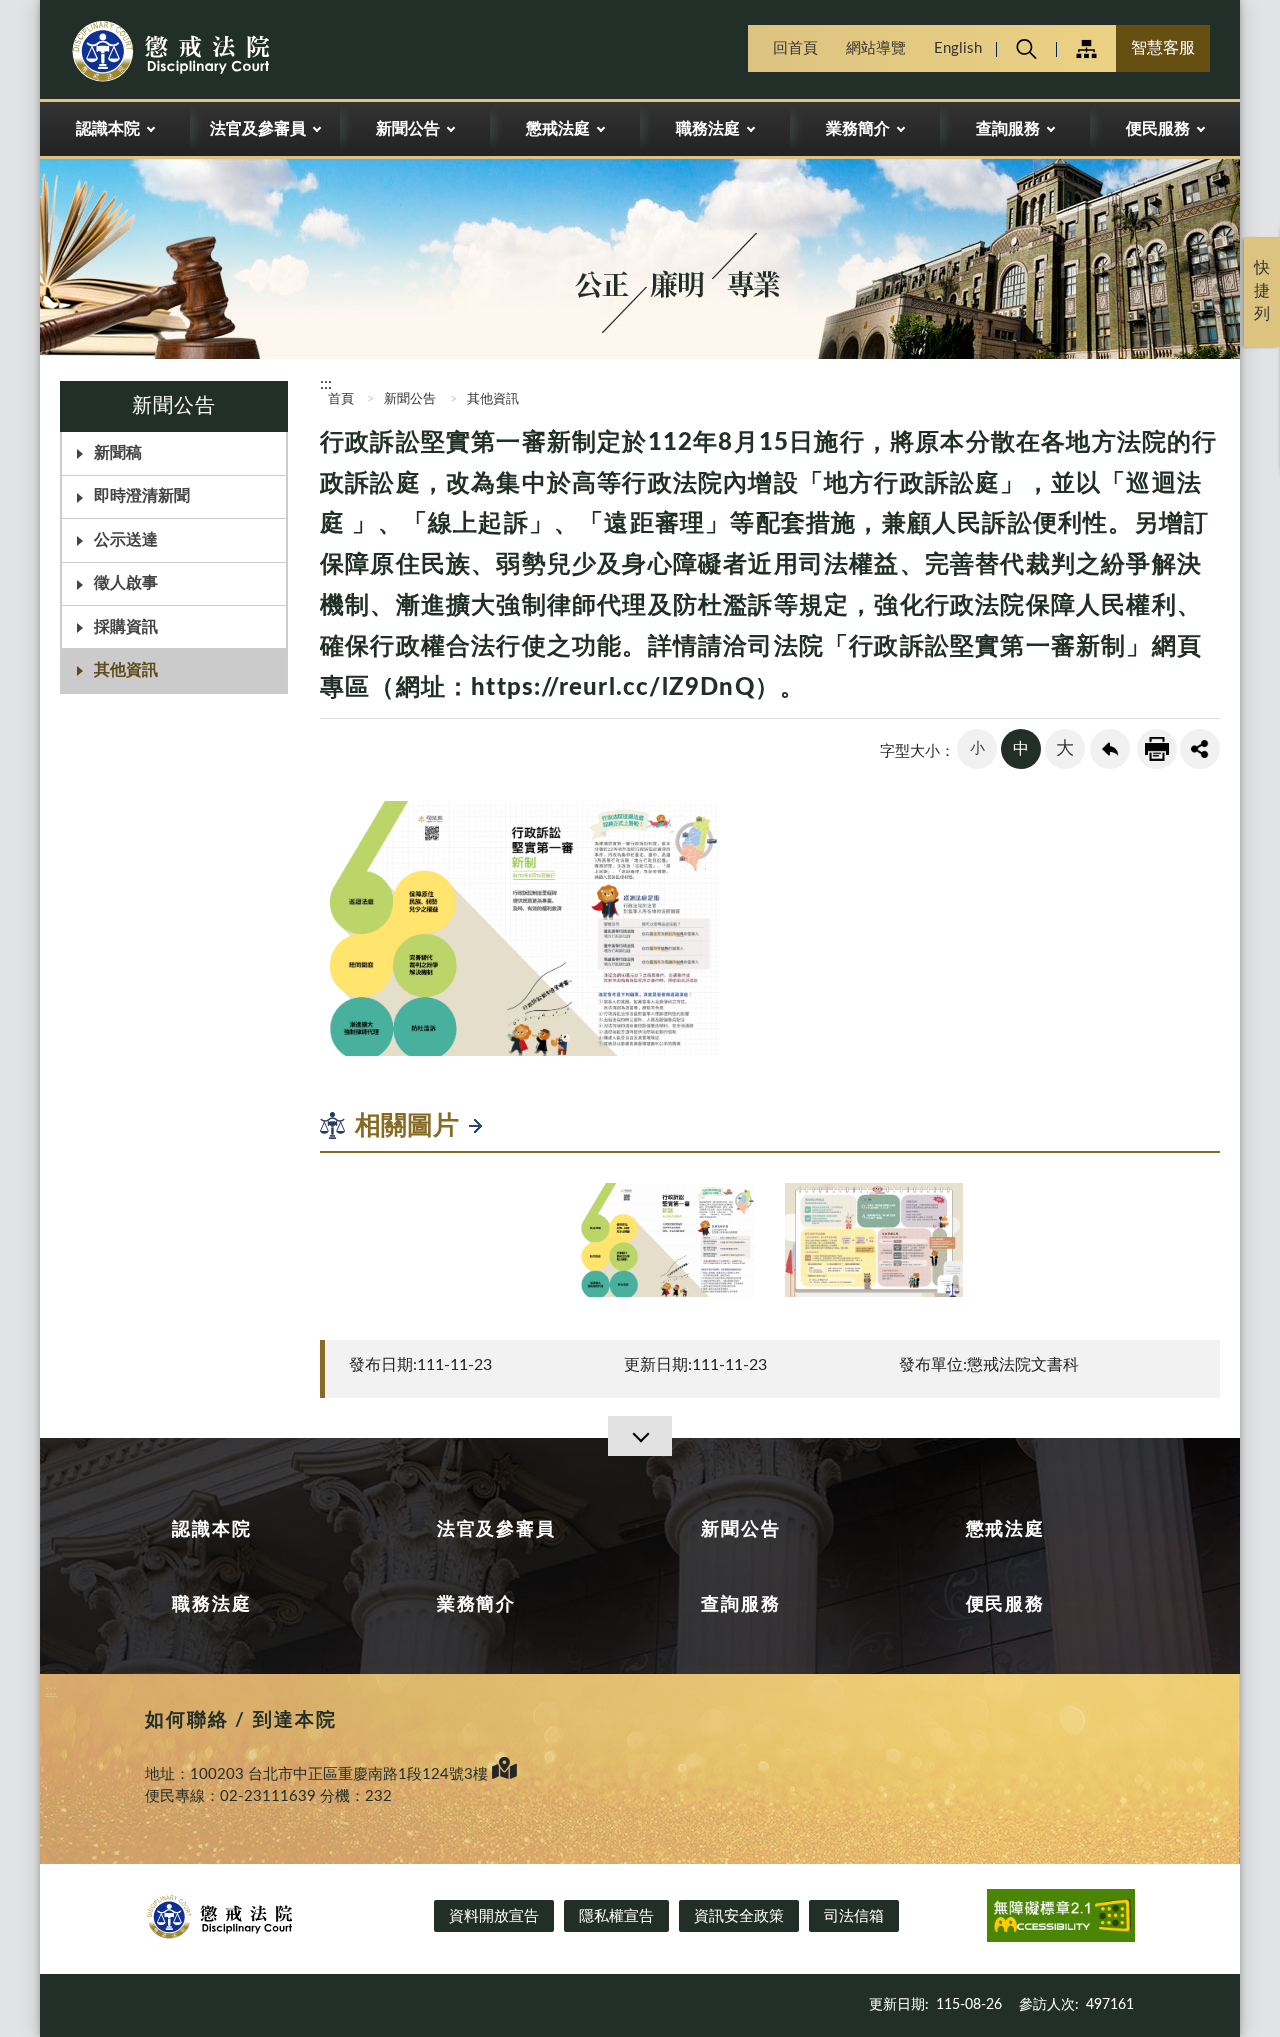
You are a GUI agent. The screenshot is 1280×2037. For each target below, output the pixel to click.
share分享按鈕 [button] (1200, 749)
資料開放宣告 (494, 1916)
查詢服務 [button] (1008, 129)
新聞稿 (118, 453)
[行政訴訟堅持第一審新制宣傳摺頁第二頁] (874, 1240)
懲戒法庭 (1005, 1530)
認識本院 (211, 1530)
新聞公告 (410, 399)
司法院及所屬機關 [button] (1086, 48)
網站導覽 (876, 48)
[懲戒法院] (206, 52)
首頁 (339, 399)
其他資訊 (126, 670)
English (958, 48)
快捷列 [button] (1262, 291)
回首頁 (795, 48)
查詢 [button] (1026, 48)
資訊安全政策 (739, 1916)
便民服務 (1005, 1605)
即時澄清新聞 (142, 496)
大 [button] (1065, 749)
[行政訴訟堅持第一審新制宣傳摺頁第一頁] (666, 1240)
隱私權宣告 (616, 1916)
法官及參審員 (496, 1530)
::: (51, 16)
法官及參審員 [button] (258, 129)
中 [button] (1021, 749)
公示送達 (126, 540)
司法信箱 (854, 1916)
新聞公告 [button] (408, 129)
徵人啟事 (126, 583)
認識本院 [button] (108, 129)
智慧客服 (1163, 48)
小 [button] (977, 748)
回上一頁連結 (1110, 749)
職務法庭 (211, 1605)
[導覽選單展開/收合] (640, 1436)
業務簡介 (476, 1605)
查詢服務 (740, 1605)
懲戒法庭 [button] (558, 129)
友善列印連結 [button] (1157, 749)
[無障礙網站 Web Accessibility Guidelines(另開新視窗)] (1061, 1919)
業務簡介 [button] (858, 129)
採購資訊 (126, 627)
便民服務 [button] (1158, 129)
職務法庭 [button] (708, 129)
